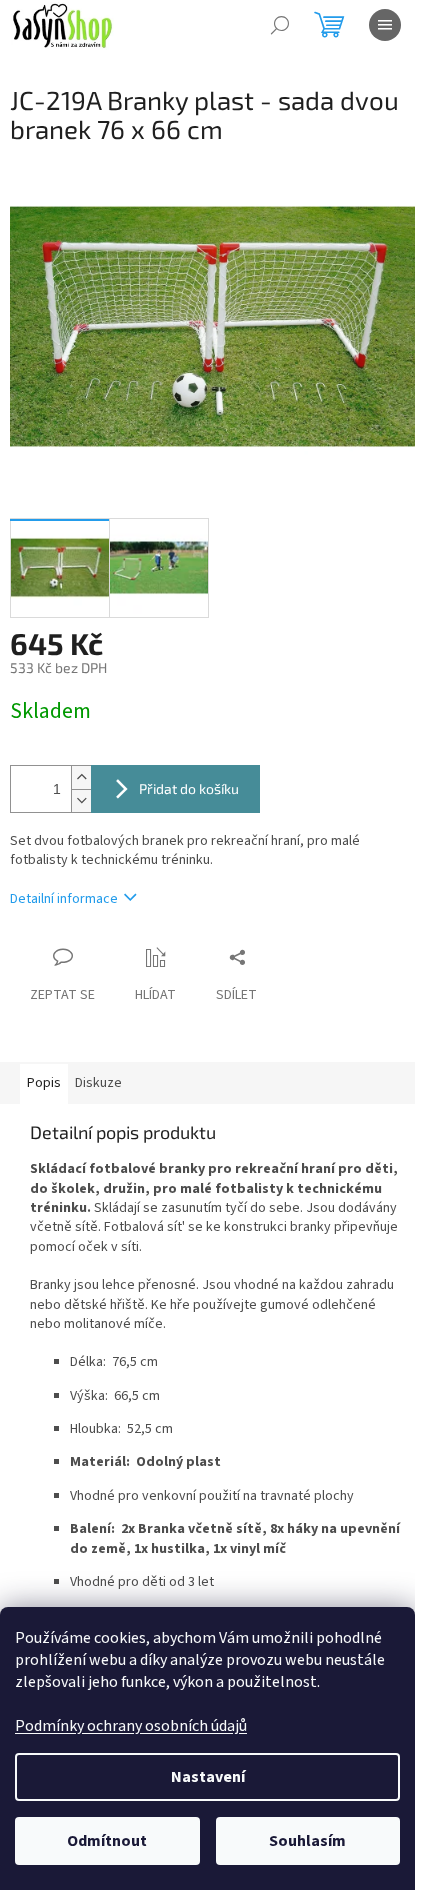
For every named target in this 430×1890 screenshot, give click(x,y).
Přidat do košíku (189, 788)
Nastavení (208, 1777)
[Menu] (385, 25)
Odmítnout (107, 1841)
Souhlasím (307, 1841)
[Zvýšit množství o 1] (81, 777)
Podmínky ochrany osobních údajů (131, 1726)
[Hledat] (280, 25)
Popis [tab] (44, 1083)
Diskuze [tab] (98, 1083)
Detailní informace (64, 899)
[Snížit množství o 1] (81, 800)
